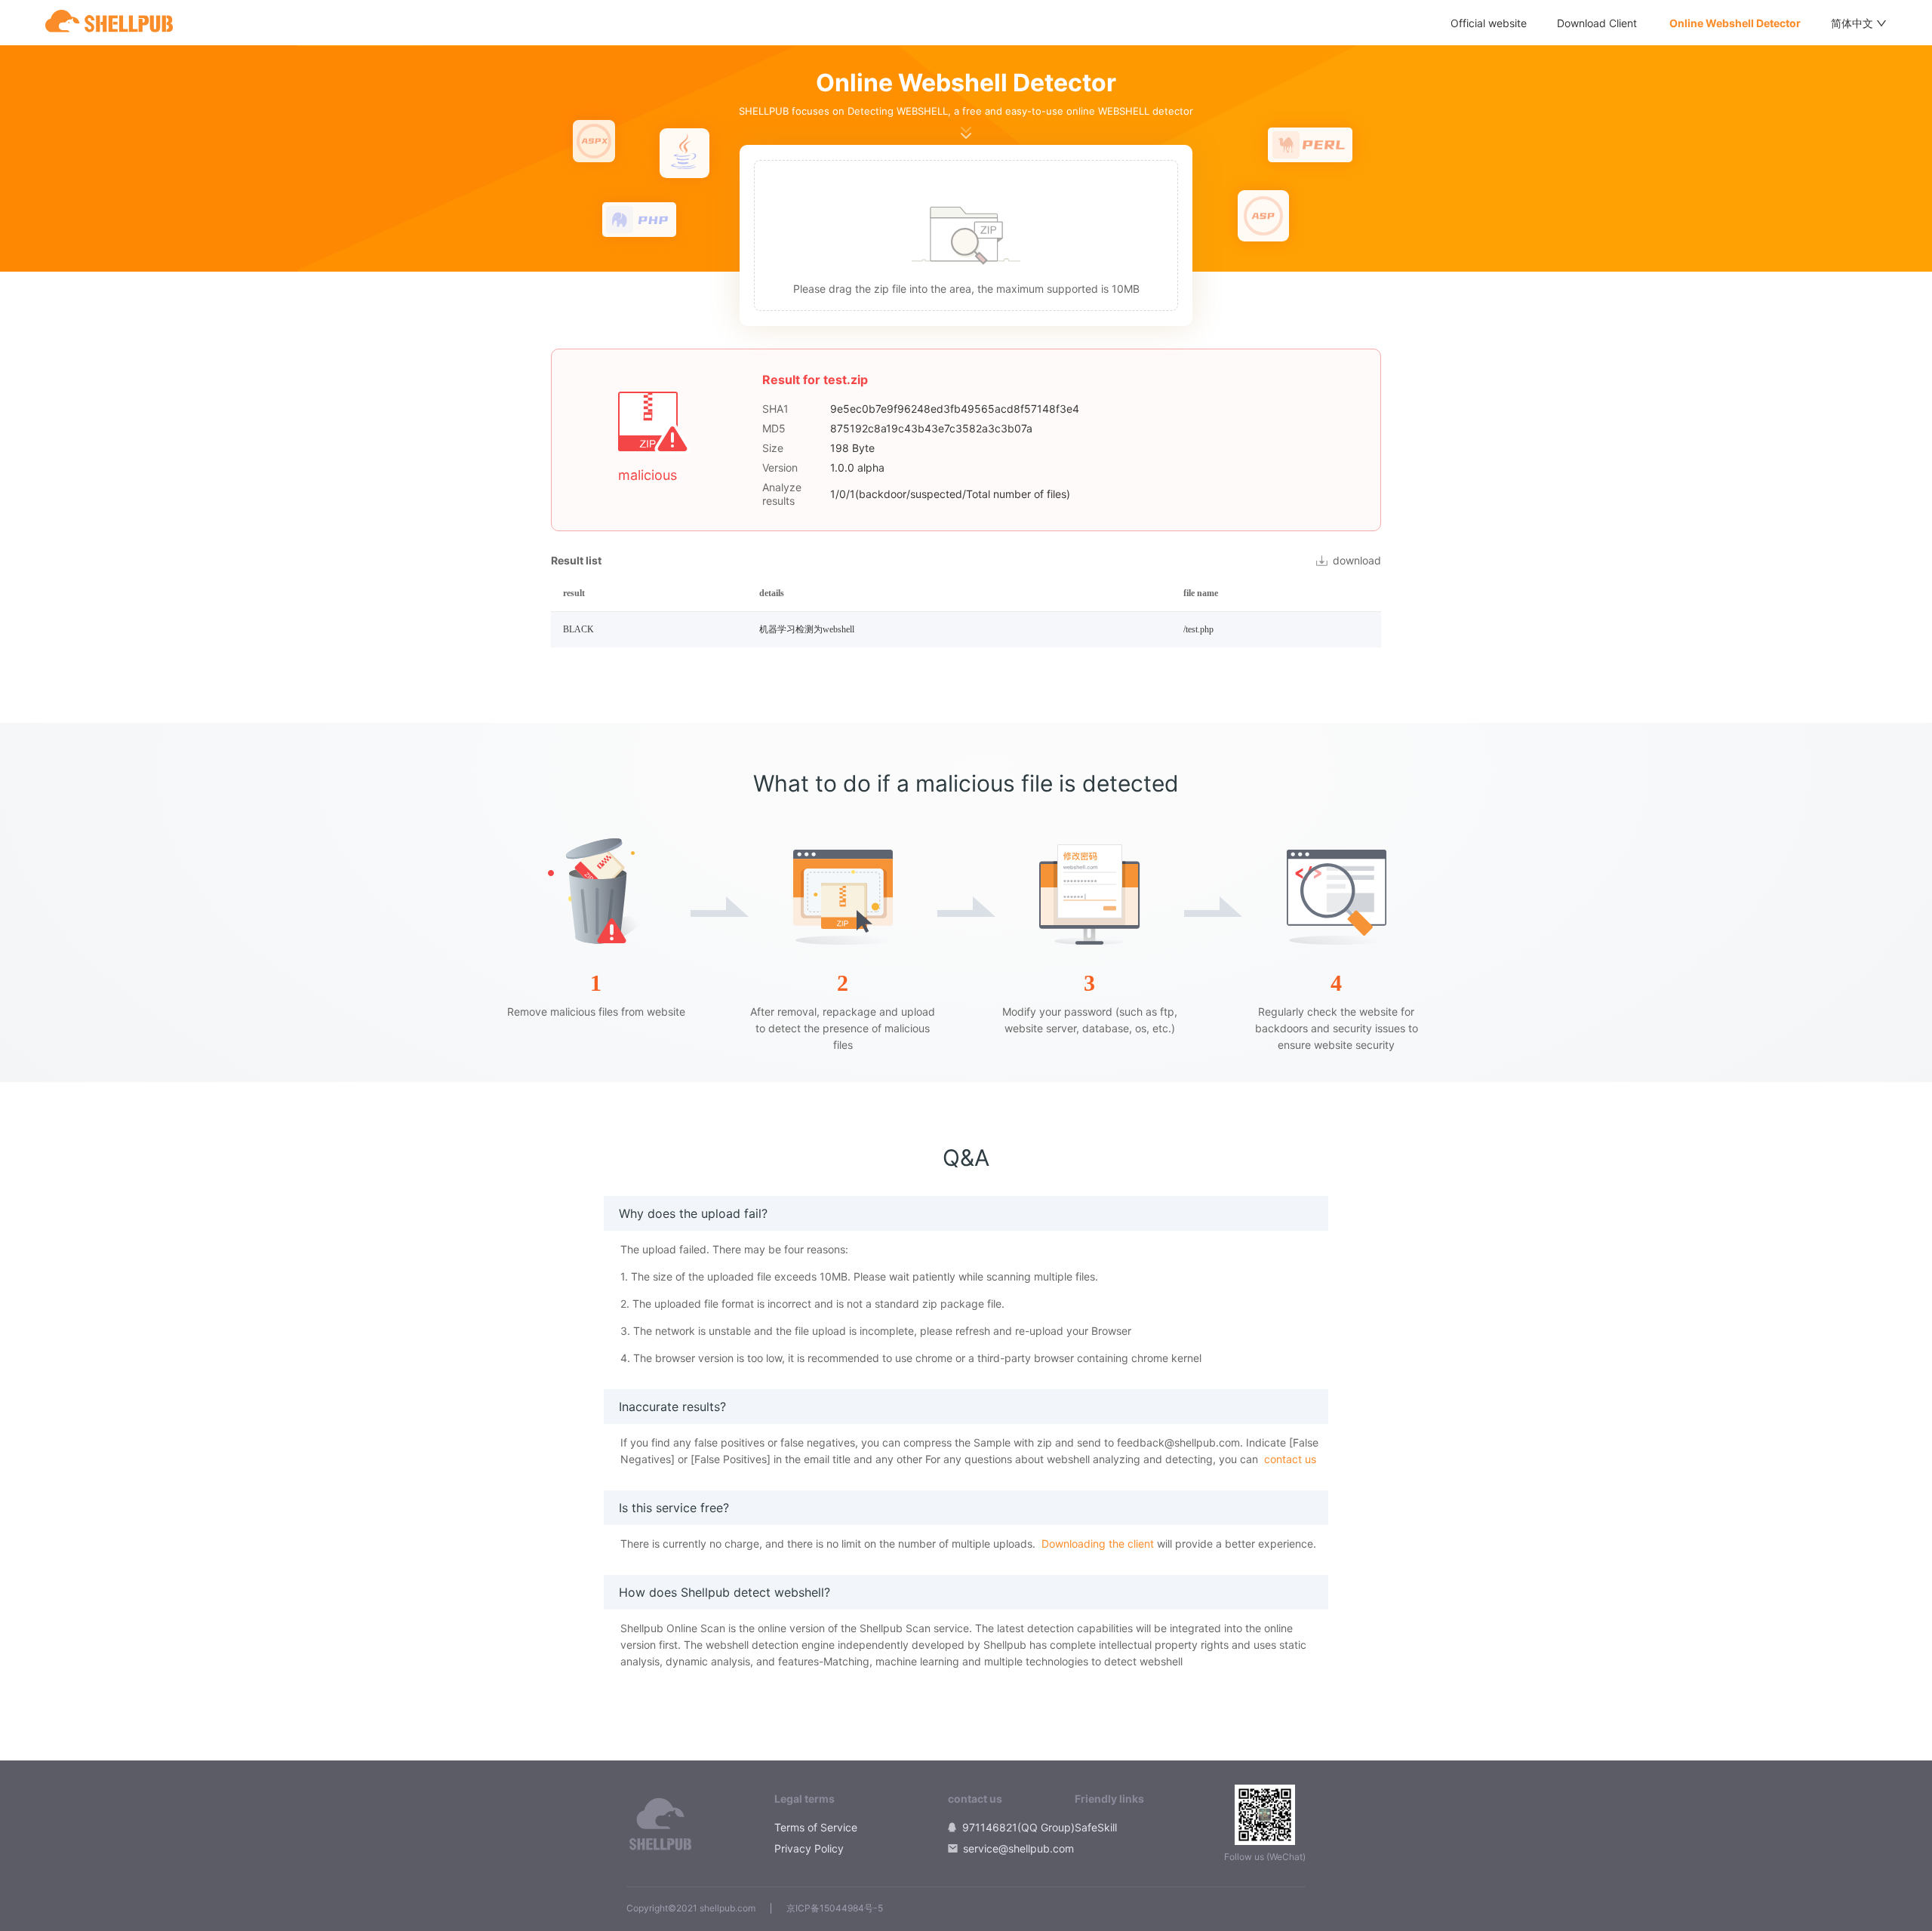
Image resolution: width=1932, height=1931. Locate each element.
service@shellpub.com (1018, 1848)
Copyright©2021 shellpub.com (691, 1908)
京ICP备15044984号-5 (835, 1908)
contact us (1290, 1459)
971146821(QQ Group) (1018, 1827)
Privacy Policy (809, 1848)
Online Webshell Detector (1734, 23)
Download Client (1597, 23)
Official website (1489, 23)
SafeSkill (1096, 1827)
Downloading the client (1098, 1544)
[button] (966, 235)
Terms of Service (816, 1827)
